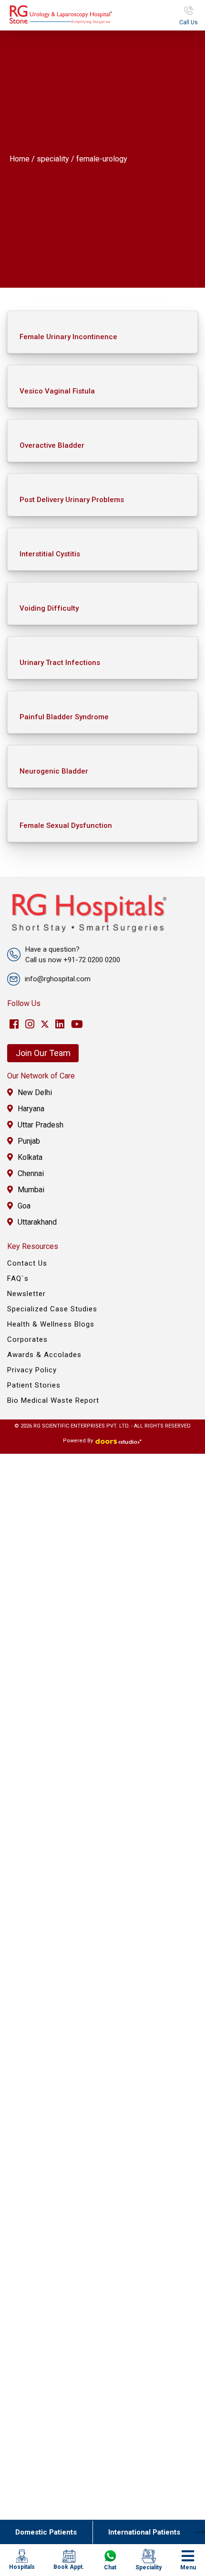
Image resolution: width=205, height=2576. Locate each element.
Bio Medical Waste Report (53, 1400)
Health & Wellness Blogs (51, 1324)
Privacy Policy (32, 1370)
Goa (24, 1206)
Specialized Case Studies (52, 1309)
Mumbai (31, 1190)
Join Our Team (43, 1053)
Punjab (29, 1141)
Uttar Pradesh (41, 1125)
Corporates (27, 1339)
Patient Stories (34, 1385)
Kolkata (30, 1157)
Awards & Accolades (44, 1355)
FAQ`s (18, 1278)
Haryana (31, 1109)
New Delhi (35, 1092)
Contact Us (27, 1263)
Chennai (31, 1173)
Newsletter (26, 1294)
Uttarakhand (37, 1222)
